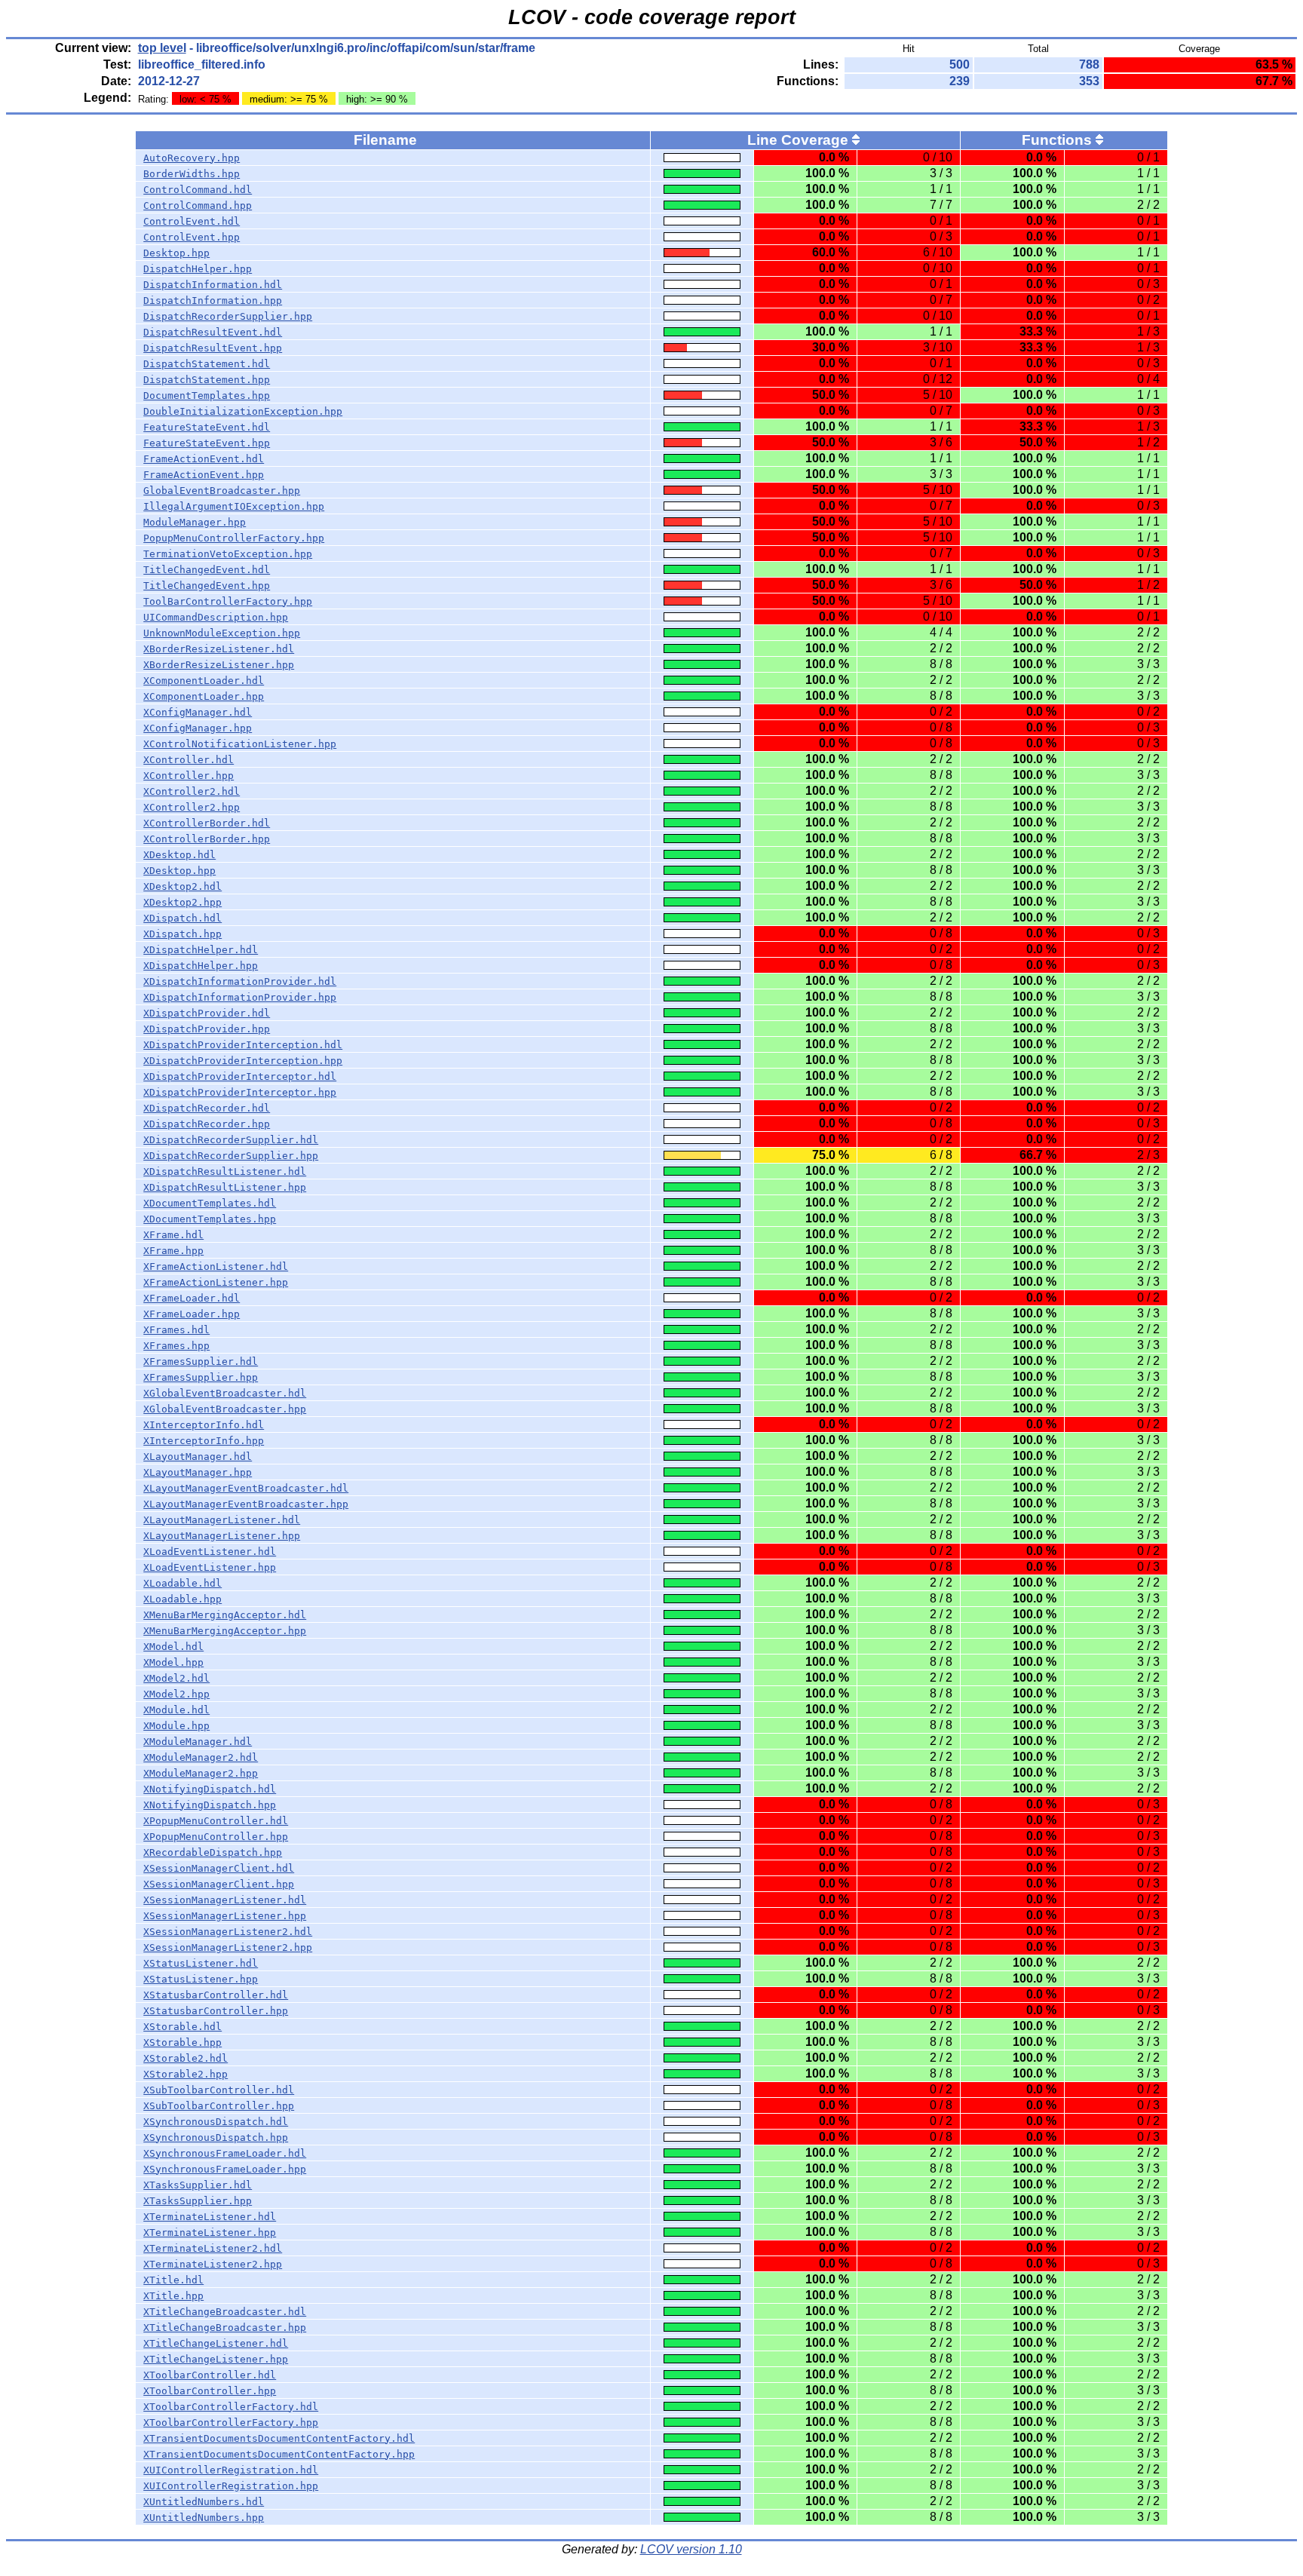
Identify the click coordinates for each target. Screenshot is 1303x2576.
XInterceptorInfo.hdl (204, 1425)
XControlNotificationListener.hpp (240, 744)
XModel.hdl (173, 1647)
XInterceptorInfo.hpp (204, 1441)
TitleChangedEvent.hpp (207, 586)
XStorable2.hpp (185, 2074)
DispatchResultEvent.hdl (213, 332)
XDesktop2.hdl (182, 886)
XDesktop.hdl (179, 855)
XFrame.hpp (173, 1251)
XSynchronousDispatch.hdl (216, 2122)
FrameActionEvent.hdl (204, 459)
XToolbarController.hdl (210, 2375)
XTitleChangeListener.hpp (216, 2359)
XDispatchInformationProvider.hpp (240, 997)
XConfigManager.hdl (198, 712)
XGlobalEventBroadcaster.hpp (225, 1409)
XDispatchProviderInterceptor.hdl (240, 1076)
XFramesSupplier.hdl (201, 1362)
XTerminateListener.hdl (210, 2217)
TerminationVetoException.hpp (228, 554)
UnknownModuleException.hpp (222, 633)
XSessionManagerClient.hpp (219, 1884)
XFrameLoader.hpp (192, 1314)
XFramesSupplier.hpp (201, 1377)
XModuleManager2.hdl (201, 1757)
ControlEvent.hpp (192, 237)
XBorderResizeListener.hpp (219, 665)
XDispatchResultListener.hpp (225, 1187)
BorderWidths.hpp (192, 174)
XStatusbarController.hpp (216, 2011)
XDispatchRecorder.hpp (207, 1124)
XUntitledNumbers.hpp (204, 2518)
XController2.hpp (192, 807)
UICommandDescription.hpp (216, 617)
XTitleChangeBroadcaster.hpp (225, 2328)
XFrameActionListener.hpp (216, 1282)
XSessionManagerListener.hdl (225, 1900)
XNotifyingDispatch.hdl (210, 1789)
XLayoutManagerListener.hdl (222, 1520)
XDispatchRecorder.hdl (207, 1108)
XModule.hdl (176, 1710)
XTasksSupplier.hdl (198, 2185)
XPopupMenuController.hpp (216, 1837)
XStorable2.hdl (185, 2058)
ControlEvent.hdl (192, 221)
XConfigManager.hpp (198, 728)
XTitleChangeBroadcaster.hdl (225, 2312)
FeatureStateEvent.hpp (207, 443)
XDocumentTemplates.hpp (210, 1219)
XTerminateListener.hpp (210, 2233)
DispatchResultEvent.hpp (213, 348)
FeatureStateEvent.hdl (207, 427)
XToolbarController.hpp (210, 2391)
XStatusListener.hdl (201, 1963)
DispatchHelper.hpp (198, 269)
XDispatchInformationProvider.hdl (240, 981)
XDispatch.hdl (182, 918)
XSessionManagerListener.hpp (225, 1916)
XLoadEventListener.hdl (210, 1552)
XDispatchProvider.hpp (207, 1029)
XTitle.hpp (173, 2296)
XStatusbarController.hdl (216, 1995)
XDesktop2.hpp (182, 902)
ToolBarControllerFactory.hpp (228, 601)
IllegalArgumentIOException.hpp (234, 506)
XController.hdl (189, 760)
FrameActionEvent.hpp (204, 475)
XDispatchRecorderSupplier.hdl (231, 1140)
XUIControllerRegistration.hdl (231, 2470)
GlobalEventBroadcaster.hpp (222, 491)
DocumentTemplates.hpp (207, 396)
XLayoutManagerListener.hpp (222, 1536)
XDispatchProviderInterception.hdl (243, 1045)
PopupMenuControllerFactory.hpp (234, 538)
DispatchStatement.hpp (207, 380)
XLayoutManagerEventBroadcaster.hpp (246, 1504)
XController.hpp (189, 776)
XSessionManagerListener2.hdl (228, 1932)
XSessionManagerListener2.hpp (228, 1947)
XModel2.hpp (176, 1694)
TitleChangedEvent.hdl (207, 570)
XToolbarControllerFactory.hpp (231, 2423)
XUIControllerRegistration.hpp (231, 2486)
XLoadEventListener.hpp (210, 1567)
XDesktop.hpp (179, 871)
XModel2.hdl (176, 1678)
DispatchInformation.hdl (213, 285)
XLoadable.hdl (182, 1583)
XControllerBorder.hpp (207, 839)
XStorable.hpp (182, 2042)
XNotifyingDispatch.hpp (210, 1805)
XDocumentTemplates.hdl (210, 1203)
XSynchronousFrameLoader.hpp (225, 2169)
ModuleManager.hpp (195, 522)
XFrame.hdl (173, 1235)
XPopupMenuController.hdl (216, 1821)
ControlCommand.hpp (198, 205)
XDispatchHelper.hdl (201, 950)
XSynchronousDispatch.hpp (216, 2137)
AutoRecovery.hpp (192, 158)
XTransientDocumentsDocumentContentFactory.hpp (279, 2454)
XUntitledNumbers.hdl (204, 2502)
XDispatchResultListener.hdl (225, 1171)
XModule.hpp (176, 1726)
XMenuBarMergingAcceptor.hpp (225, 1631)
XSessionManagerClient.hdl (219, 1868)
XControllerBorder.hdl (207, 823)
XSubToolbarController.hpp (219, 2106)
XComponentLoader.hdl (204, 681)
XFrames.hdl (176, 1330)
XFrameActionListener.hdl (216, 1267)
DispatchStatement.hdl (207, 364)
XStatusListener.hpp (201, 1979)
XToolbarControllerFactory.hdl (231, 2407)
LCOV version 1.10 (691, 2549)
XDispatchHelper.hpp (201, 966)
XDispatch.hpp (182, 934)
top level (162, 48)
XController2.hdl (192, 791)
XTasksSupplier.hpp (198, 2201)
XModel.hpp (173, 1662)
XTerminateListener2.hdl (213, 2248)
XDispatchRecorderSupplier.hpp (231, 1156)
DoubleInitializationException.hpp (243, 411)
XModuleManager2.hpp (201, 1773)
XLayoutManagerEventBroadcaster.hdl (246, 1488)
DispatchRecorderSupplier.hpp (228, 316)
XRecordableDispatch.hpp (213, 1852)
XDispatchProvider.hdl (207, 1013)
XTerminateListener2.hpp (213, 2264)
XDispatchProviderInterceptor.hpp (240, 1092)
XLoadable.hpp (182, 1599)
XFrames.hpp (176, 1346)
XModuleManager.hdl (198, 1742)
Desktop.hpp (176, 253)
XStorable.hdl (182, 2027)
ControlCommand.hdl (198, 190)
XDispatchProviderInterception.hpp (243, 1061)
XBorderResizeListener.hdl (219, 649)
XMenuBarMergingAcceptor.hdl (225, 1615)
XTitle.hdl (173, 2280)
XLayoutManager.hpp (198, 1472)
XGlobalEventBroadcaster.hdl (225, 1393)
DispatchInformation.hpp (213, 301)
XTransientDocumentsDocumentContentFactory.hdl (279, 2438)
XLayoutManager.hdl (198, 1457)
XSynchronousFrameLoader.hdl (225, 2153)
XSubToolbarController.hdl (219, 2090)
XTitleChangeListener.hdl (216, 2343)
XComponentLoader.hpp (204, 696)
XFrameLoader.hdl (192, 1298)
